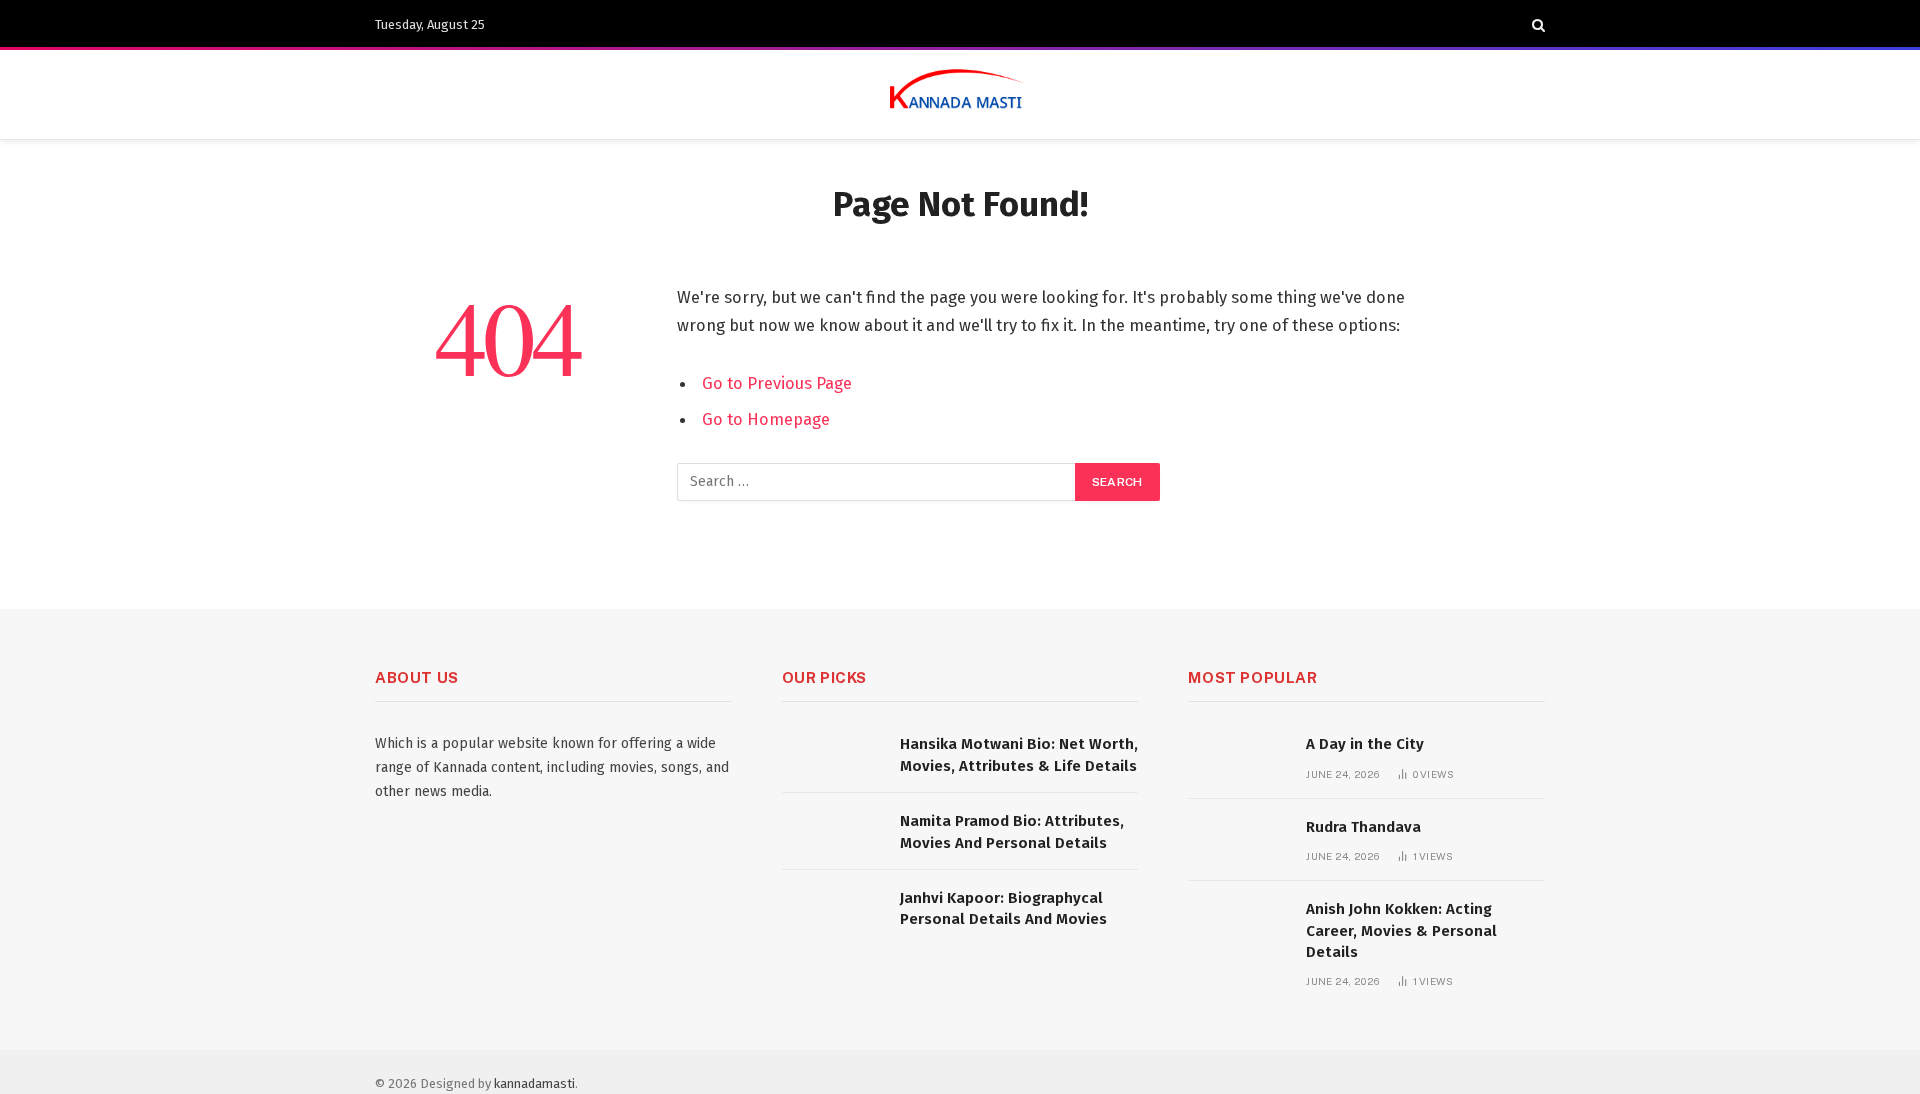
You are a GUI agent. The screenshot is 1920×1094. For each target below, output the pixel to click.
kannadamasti (534, 1083)
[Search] (1536, 25)
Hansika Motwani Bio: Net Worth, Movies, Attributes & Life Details (1019, 754)
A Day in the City (1365, 744)
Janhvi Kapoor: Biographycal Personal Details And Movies (1003, 908)
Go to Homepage (766, 419)
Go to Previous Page (777, 383)
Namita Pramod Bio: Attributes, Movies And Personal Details (1012, 831)
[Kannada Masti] (960, 95)
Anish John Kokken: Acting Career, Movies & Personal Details (1401, 930)
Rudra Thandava (1363, 827)
